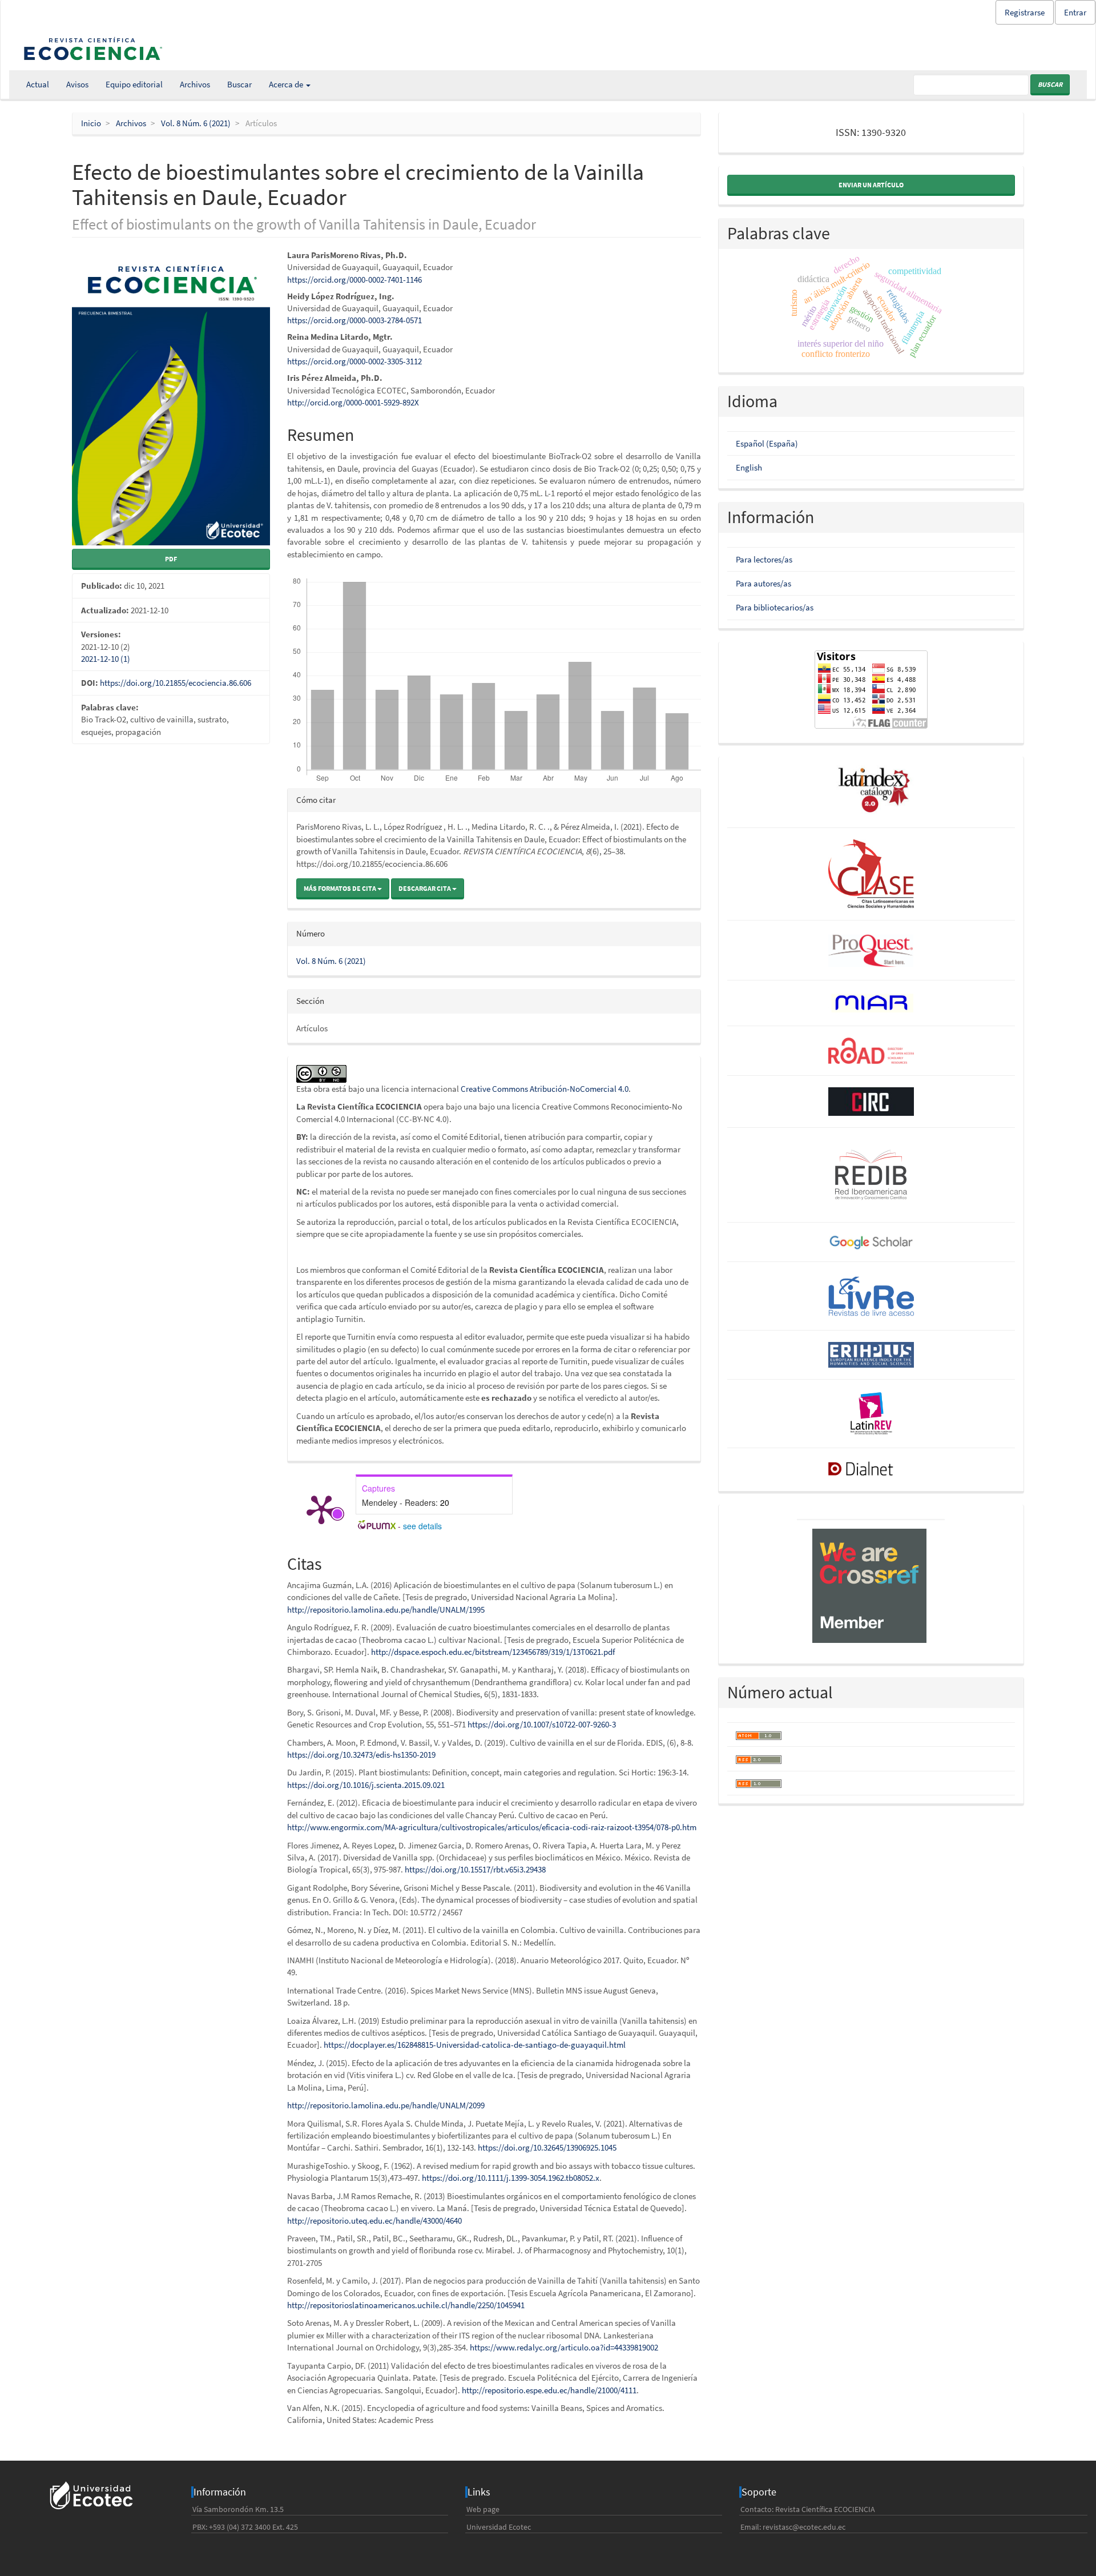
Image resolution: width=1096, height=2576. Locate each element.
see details (422, 1526)
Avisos (77, 84)
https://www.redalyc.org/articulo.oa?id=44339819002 (564, 2347)
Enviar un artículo (871, 185)
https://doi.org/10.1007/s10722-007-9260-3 (542, 1724)
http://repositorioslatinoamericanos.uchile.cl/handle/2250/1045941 (406, 2305)
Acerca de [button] (287, 84)
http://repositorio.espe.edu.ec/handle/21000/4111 (549, 2390)
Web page (483, 2509)
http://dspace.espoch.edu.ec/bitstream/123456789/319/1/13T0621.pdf (493, 1652)
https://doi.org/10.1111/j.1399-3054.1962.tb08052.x (511, 2178)
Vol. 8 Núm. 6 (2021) (196, 123)
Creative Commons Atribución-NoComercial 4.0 (545, 1089)
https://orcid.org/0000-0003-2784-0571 (354, 320)
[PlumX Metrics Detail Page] (321, 1509)
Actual (38, 84)
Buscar (239, 84)
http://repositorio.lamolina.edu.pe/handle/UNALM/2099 (386, 2105)
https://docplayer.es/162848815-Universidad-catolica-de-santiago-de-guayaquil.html (475, 2045)
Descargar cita (425, 888)
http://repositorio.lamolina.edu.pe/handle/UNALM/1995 (386, 1610)
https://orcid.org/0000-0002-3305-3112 (354, 361)
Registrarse (1025, 12)
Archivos (195, 84)
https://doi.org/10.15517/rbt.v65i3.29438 (475, 1869)
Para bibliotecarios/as (775, 607)
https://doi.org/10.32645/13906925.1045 (547, 2147)
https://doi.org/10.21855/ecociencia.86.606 (176, 683)
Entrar (1075, 12)
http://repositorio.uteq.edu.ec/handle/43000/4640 (374, 2221)
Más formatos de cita (341, 888)
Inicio (91, 123)
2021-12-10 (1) (106, 659)
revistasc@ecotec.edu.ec (804, 2527)
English (749, 467)
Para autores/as (763, 583)
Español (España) (767, 443)
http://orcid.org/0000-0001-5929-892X (353, 402)
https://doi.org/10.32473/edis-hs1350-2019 (361, 1755)
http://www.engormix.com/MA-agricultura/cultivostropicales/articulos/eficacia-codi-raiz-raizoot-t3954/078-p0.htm (492, 1827)
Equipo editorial (134, 84)
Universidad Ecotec (499, 2527)
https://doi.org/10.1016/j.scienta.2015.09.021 (366, 1785)
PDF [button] (171, 559)
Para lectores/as (764, 559)
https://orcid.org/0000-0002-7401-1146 (354, 280)
